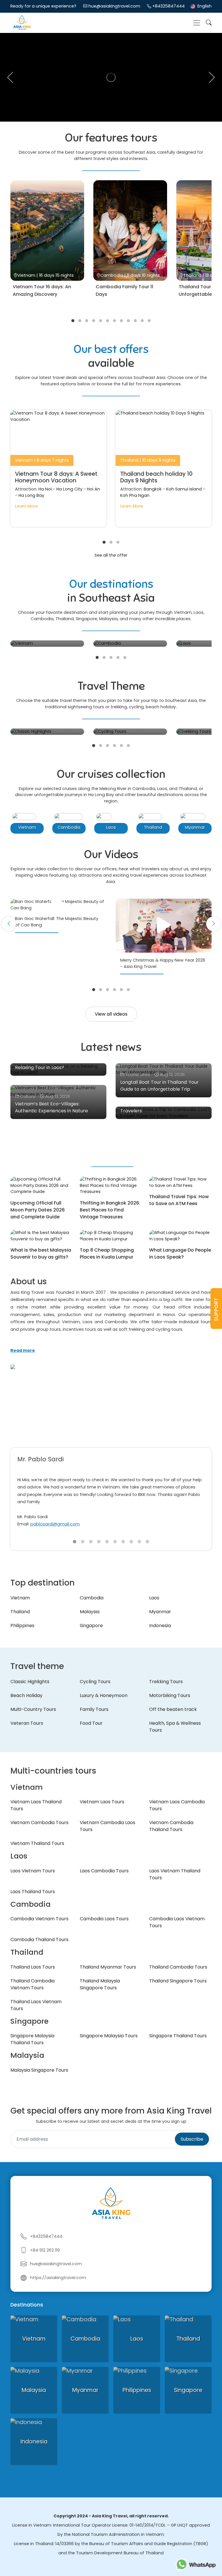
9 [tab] (128, 321)
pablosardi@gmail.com (55, 1524)
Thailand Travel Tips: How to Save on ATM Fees (179, 1200)
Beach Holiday (26, 1695)
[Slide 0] (75, 1542)
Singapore (91, 1626)
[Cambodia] (130, 644)
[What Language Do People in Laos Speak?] (180, 1236)
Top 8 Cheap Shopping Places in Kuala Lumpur (107, 1253)
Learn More (26, 506)
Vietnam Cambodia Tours (39, 1823)
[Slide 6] (123, 1542)
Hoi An (94, 489)
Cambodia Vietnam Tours (39, 1919)
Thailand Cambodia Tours (178, 1967)
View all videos (111, 1014)
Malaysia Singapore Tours (39, 2070)
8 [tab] (121, 321)
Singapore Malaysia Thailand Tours (32, 2039)
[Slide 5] (115, 1542)
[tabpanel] (47, 245)
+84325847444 (169, 6)
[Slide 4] (107, 1542)
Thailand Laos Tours (33, 1967)
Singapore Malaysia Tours (109, 2036)
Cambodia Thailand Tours (39, 1940)
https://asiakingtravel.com (58, 2278)
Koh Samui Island (184, 489)
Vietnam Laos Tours (102, 1802)
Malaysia (90, 1612)
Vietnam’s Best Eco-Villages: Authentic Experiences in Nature (51, 1107)
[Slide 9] (147, 1542)
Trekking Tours (166, 1682)
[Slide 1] (83, 1542)
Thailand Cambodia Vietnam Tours (33, 1984)
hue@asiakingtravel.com (114, 6)
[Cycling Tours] (130, 732)
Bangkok (153, 489)
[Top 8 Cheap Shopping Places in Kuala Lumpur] (111, 1236)
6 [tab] (108, 321)
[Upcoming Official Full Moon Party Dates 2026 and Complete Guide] (42, 1186)
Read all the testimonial (47, 1426)
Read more (23, 1350)
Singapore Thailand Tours (178, 2036)
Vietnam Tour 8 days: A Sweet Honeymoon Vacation (56, 477)
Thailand (20, 1612)
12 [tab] (149, 321)
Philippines (22, 1626)
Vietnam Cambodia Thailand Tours (171, 1826)
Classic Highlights (30, 1682)
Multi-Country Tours (33, 1709)
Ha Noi (45, 489)
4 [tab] (94, 321)
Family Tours (94, 1709)
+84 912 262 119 (45, 2250)
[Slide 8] (139, 1542)
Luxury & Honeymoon (104, 1695)
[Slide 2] (91, 1542)
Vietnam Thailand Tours (37, 1843)
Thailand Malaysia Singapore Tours (100, 1984)
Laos (154, 1598)
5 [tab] (101, 321)
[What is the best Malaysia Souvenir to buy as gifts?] (42, 1236)
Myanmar (160, 1612)
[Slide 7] (131, 1542)
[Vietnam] (47, 644)
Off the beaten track (173, 1709)
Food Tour (91, 1723)
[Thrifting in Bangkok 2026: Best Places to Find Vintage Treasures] (111, 1186)
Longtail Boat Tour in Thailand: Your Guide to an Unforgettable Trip (160, 1086)
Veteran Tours (27, 1723)
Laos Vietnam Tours (33, 1871)
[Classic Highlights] (47, 732)
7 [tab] (114, 321)
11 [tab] (142, 321)
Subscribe (192, 2139)
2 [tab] (80, 321)
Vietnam (20, 1598)
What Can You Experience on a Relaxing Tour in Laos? (50, 1064)
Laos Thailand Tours (33, 1892)
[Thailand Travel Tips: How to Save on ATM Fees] (180, 1182)
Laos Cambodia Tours (104, 1871)
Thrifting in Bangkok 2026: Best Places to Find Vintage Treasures (110, 1210)
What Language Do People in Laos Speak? (180, 1253)
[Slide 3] (99, 1542)
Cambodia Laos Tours (104, 1919)
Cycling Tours (95, 1682)
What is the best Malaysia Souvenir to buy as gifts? (41, 1253)
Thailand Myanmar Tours (108, 1967)
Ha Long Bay (31, 495)
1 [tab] (73, 321)
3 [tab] (87, 321)
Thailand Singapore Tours (178, 1981)
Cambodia (92, 1598)
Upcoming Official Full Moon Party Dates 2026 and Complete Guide (38, 1210)
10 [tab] (135, 321)
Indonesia (160, 1626)
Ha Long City (69, 489)
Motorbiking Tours (170, 1695)
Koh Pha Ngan (135, 495)
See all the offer (111, 555)
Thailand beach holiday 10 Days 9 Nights (156, 477)
